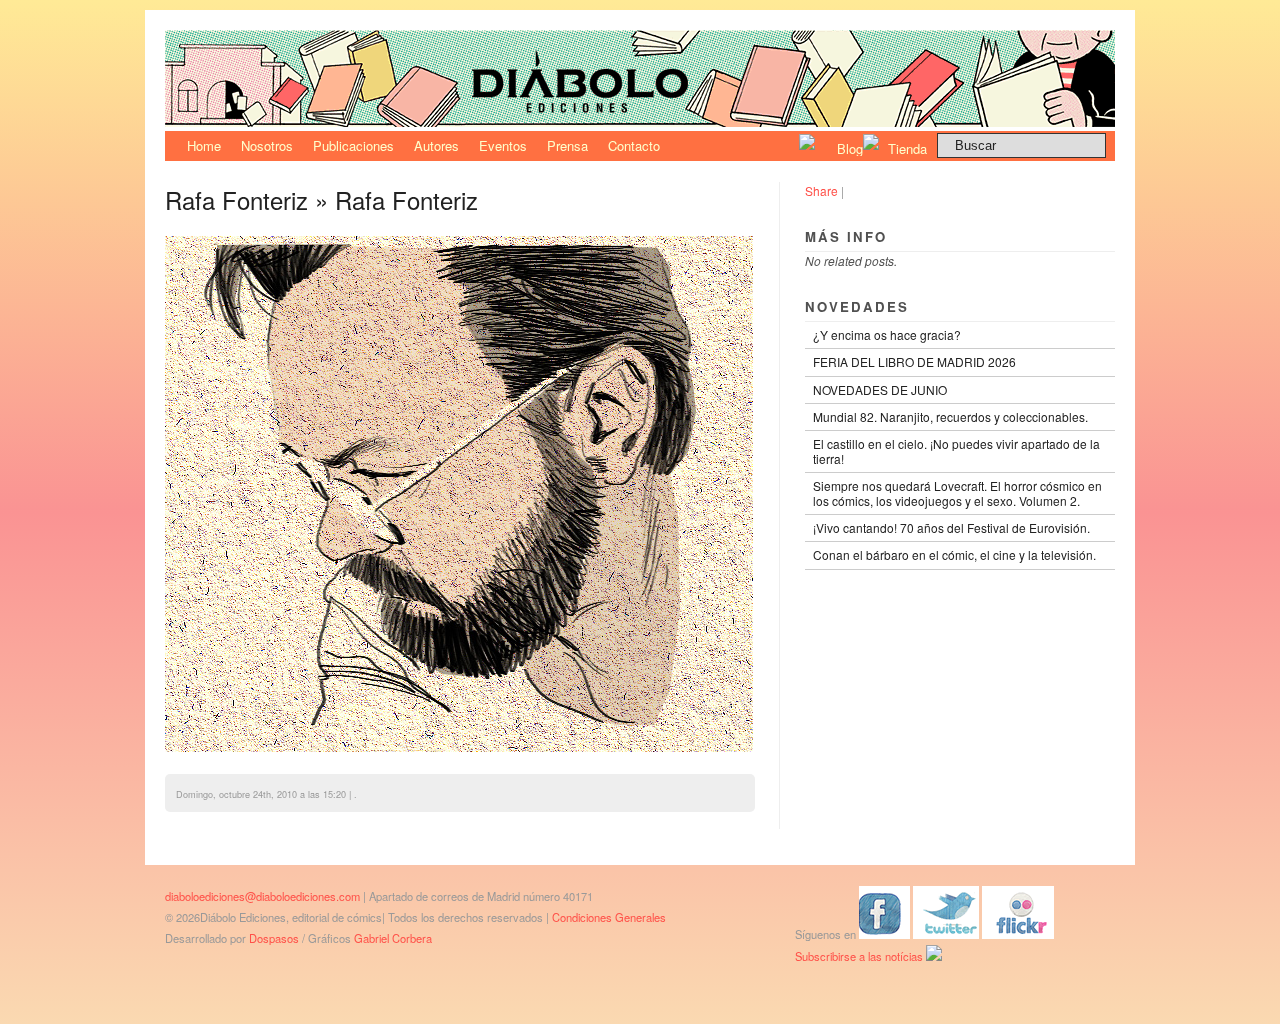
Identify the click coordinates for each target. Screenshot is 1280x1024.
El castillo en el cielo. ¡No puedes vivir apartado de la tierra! (956, 450)
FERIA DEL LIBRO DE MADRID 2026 (914, 361)
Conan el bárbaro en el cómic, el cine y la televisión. (954, 554)
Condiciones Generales (609, 917)
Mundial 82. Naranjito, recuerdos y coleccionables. (950, 416)
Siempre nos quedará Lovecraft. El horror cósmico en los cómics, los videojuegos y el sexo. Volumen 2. (957, 492)
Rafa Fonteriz (236, 199)
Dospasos (274, 938)
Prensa (567, 145)
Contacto (634, 145)
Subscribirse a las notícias (860, 956)
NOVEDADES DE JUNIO (880, 389)
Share (821, 190)
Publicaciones (353, 145)
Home (204, 145)
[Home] (640, 121)
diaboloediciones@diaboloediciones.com (262, 896)
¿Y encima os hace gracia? (887, 334)
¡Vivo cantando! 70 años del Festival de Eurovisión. (951, 527)
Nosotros (267, 145)
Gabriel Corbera (393, 938)
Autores (436, 145)
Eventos (503, 145)
